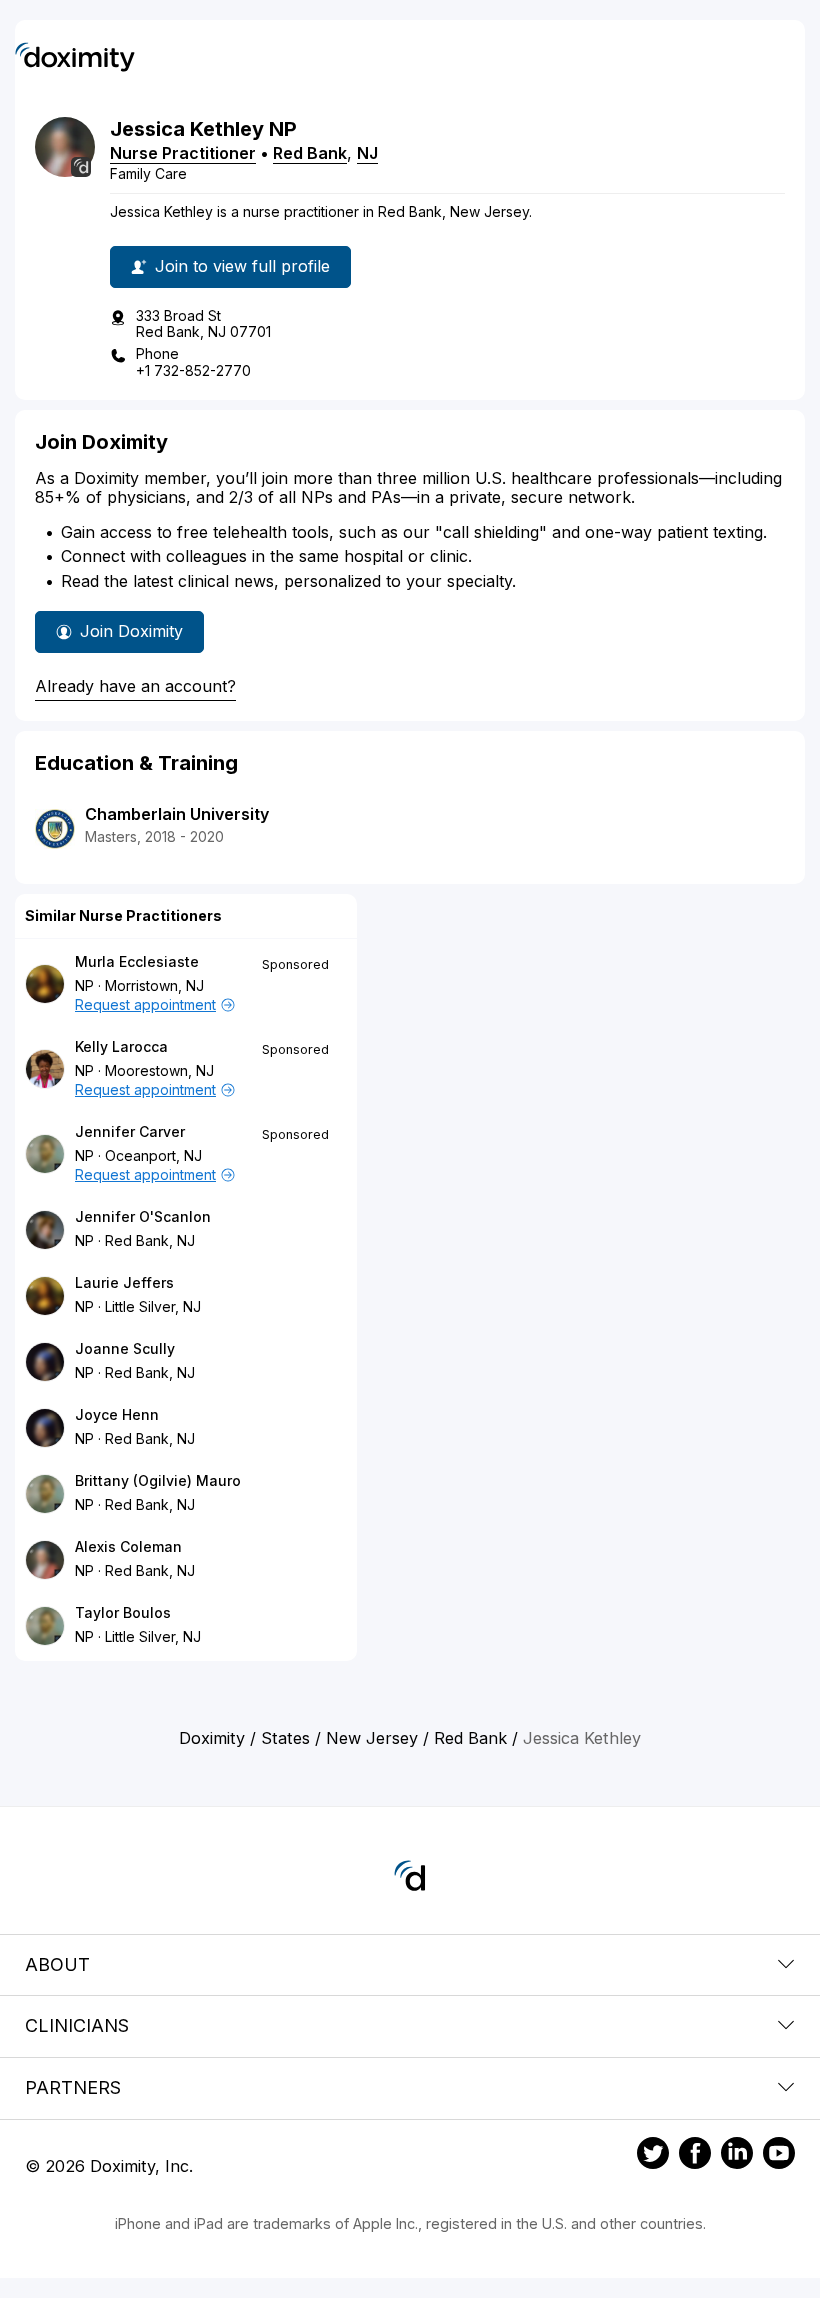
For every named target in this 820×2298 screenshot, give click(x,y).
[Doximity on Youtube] (779, 2156)
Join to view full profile (242, 266)
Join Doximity (131, 631)
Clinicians (77, 2025)
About (57, 1964)
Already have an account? (135, 686)
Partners (73, 2087)
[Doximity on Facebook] (695, 2156)
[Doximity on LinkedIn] (737, 2156)
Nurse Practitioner (183, 153)
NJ (367, 153)
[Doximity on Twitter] (653, 2156)
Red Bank (310, 153)
